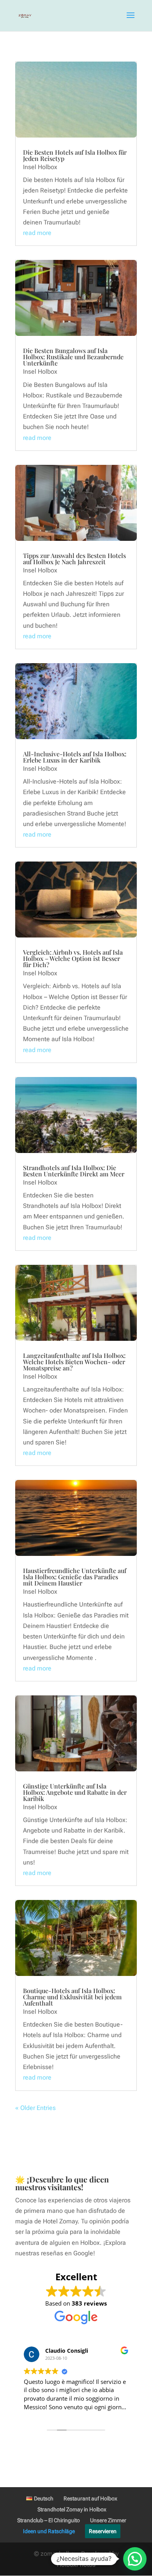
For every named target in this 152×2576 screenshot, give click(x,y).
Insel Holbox (40, 167)
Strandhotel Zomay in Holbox (72, 2509)
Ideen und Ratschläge (49, 2531)
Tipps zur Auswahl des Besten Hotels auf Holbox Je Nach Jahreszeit (74, 559)
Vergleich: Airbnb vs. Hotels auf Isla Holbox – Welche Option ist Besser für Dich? (73, 958)
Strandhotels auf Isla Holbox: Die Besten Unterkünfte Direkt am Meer (74, 1171)
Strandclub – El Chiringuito (49, 2520)
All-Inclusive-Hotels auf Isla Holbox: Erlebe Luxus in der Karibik (75, 757)
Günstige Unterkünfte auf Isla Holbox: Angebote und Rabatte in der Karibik (75, 1792)
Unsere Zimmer (108, 2520)
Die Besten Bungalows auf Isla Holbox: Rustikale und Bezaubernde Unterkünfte (73, 357)
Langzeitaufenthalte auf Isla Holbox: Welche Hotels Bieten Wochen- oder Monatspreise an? (74, 1362)
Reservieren (103, 2531)
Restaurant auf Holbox (90, 2498)
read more (37, 233)
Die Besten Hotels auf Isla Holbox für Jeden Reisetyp (75, 155)
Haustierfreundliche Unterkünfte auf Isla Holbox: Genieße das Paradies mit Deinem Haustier (75, 1577)
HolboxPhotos (76, 2565)
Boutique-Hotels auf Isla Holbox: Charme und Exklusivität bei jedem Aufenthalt (72, 1997)
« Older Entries (35, 2108)
